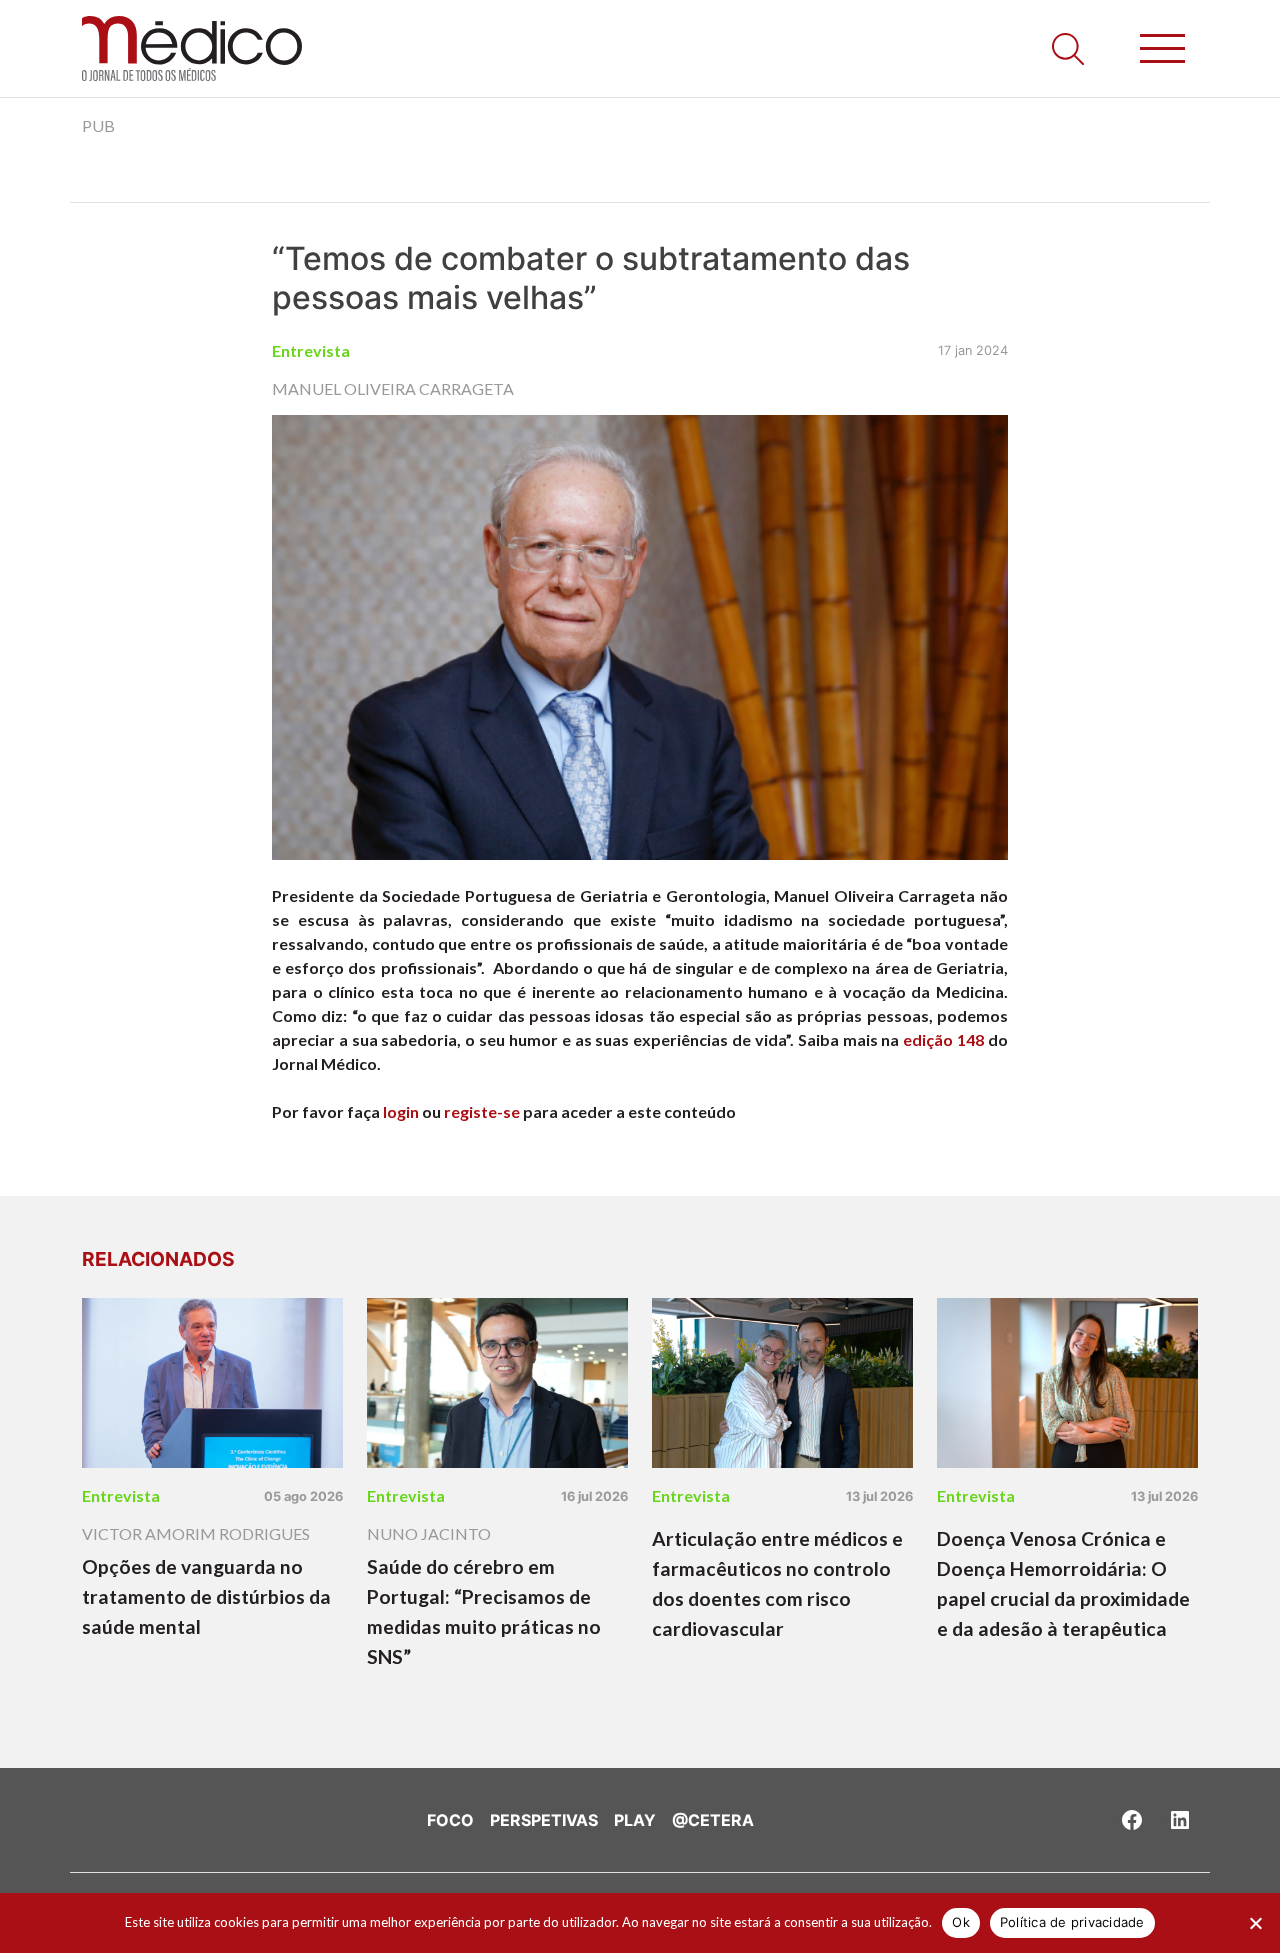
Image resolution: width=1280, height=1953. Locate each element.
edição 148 (943, 1039)
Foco (450, 1820)
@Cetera (713, 1820)
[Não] (1255, 1923)
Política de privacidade (1072, 1922)
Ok (961, 1922)
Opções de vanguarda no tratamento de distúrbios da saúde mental (206, 1596)
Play (635, 1820)
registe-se (482, 1111)
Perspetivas (544, 1820)
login (401, 1111)
